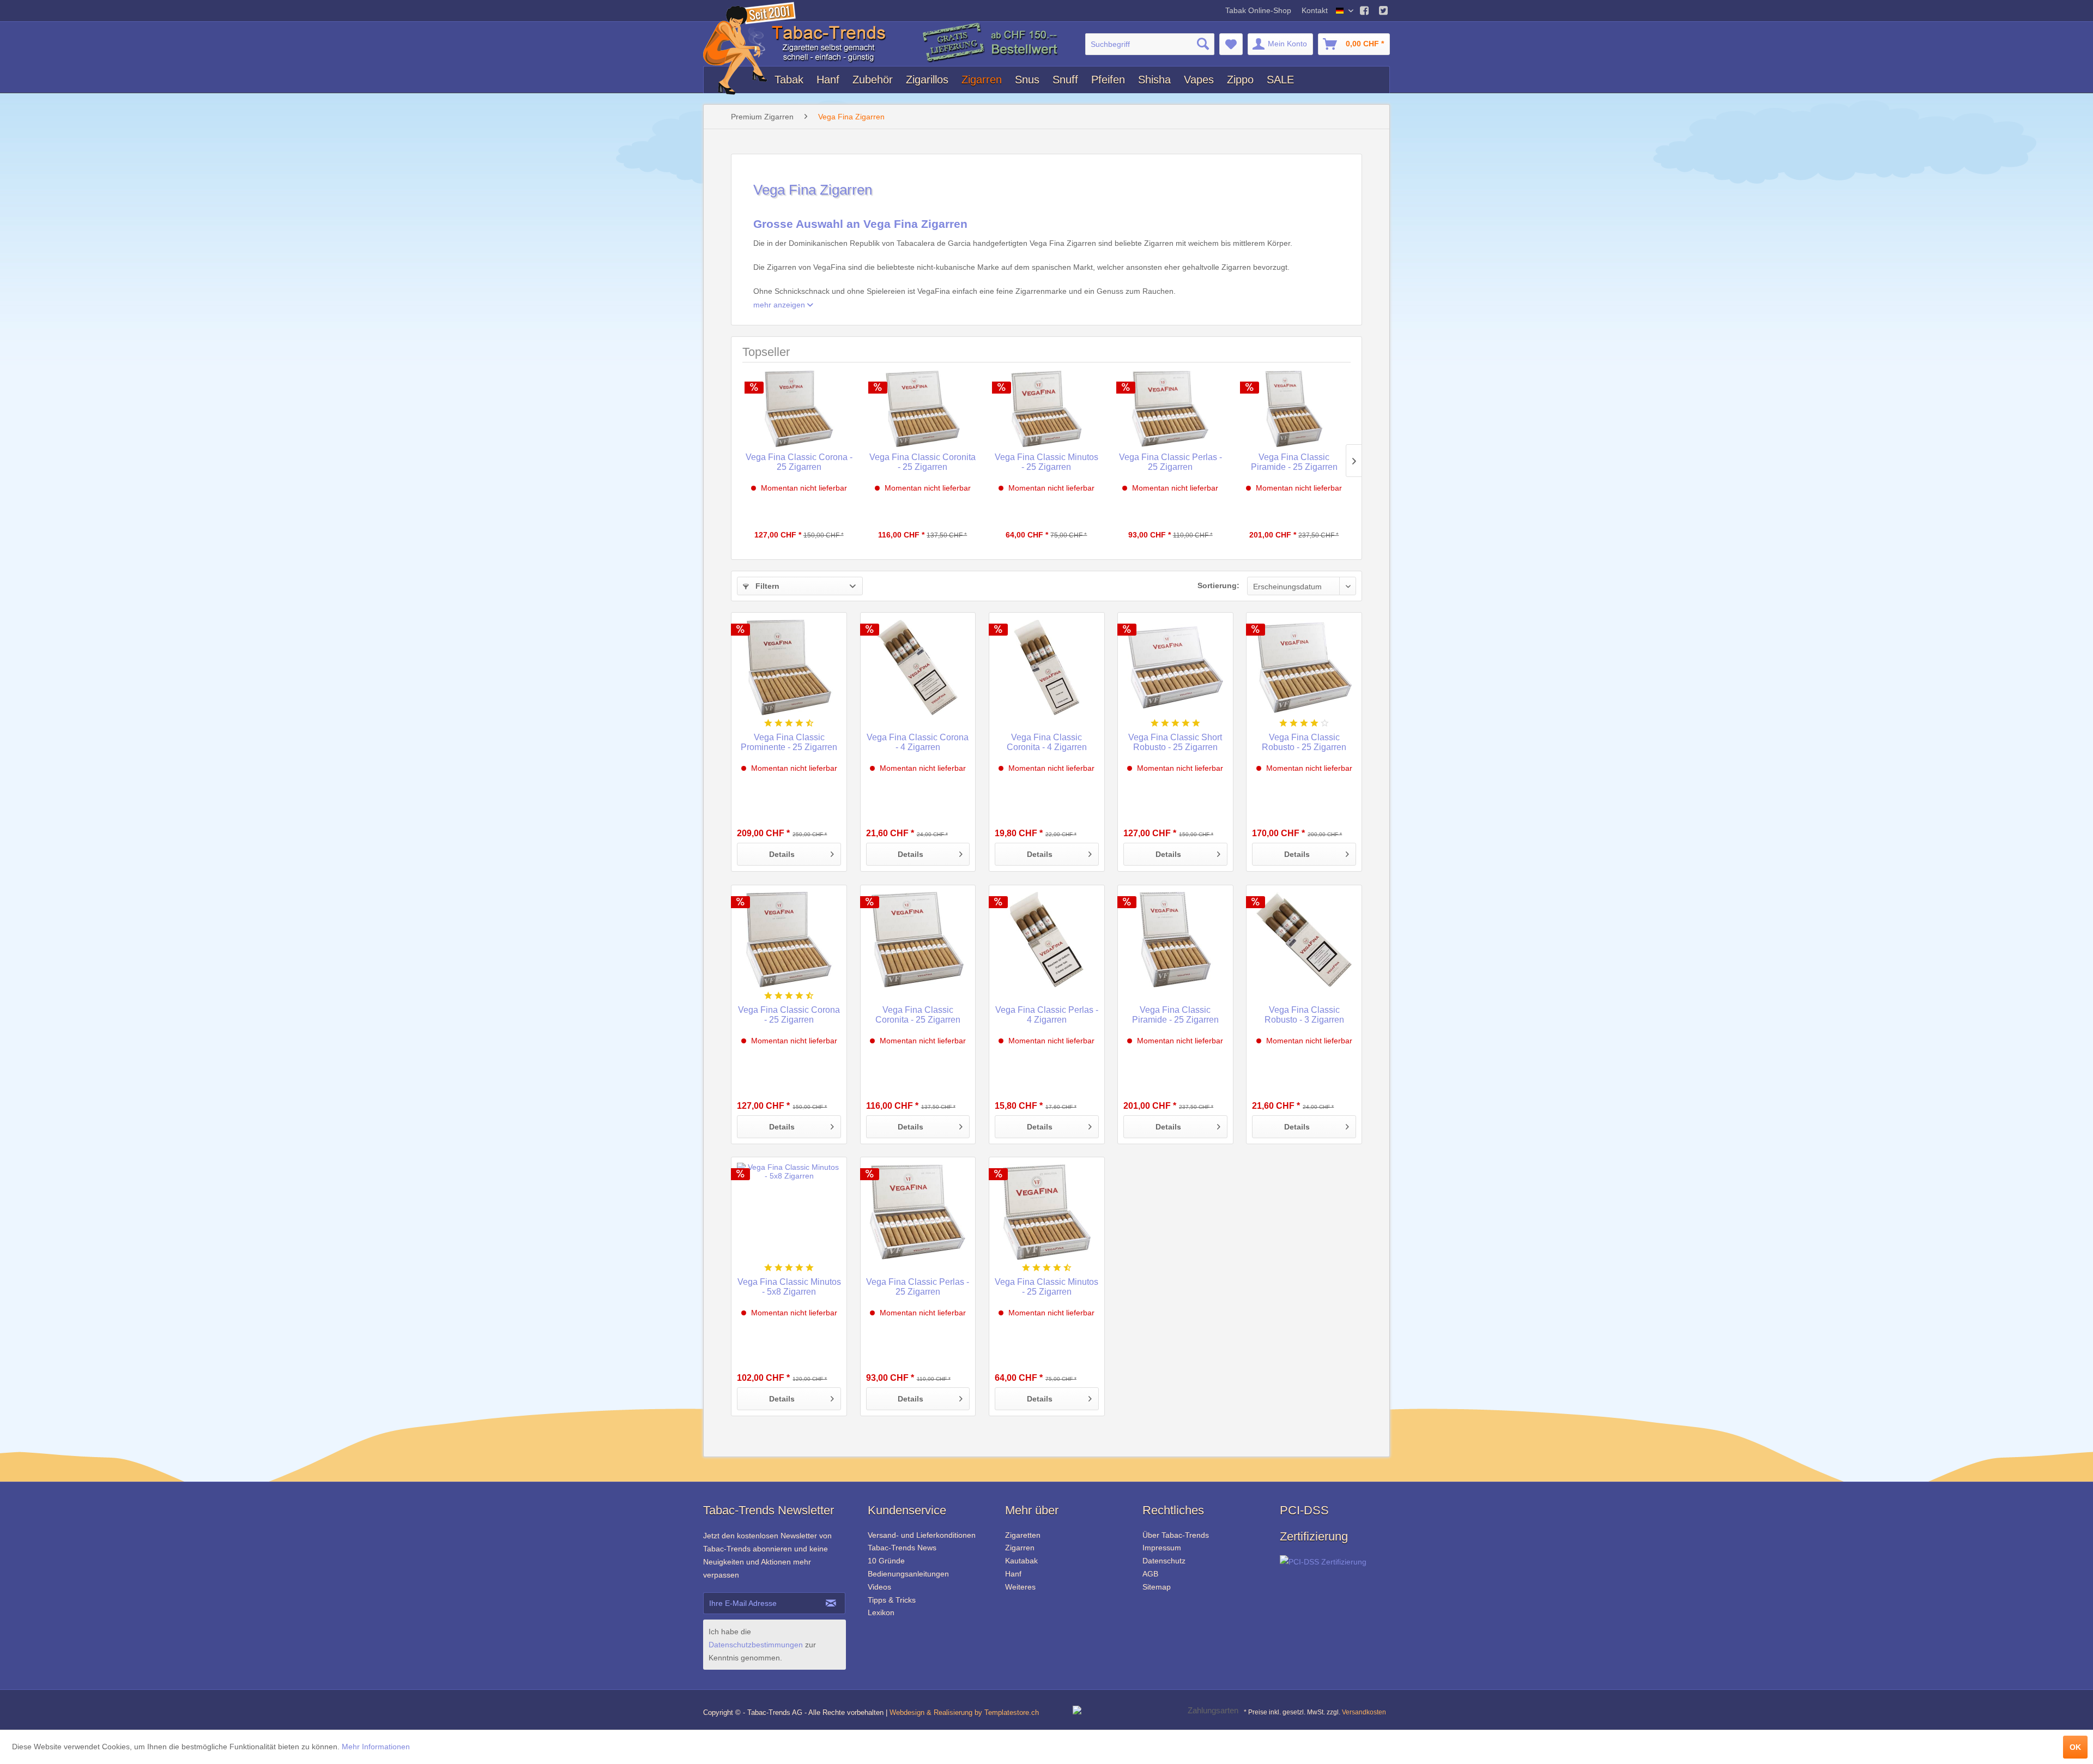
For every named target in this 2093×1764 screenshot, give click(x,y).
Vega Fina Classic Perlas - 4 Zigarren (1047, 1015)
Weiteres (1020, 1587)
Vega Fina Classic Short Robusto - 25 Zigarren (1175, 742)
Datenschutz (1164, 1561)
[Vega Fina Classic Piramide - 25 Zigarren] (1294, 409)
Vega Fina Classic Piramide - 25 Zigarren (1294, 462)
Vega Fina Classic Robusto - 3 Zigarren (1304, 1015)
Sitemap (1157, 1587)
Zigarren (1020, 1548)
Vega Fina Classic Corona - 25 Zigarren (799, 462)
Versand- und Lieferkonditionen (922, 1535)
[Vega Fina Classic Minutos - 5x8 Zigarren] (789, 1212)
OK (2075, 1747)
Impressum (1162, 1548)
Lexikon (881, 1612)
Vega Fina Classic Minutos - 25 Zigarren (1046, 462)
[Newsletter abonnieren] (831, 1603)
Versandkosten (1364, 1712)
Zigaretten (1023, 1535)
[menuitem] (1150, 44)
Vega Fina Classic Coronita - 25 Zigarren (923, 462)
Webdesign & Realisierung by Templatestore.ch (964, 1712)
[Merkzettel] (1231, 44)
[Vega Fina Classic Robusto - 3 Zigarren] (1304, 940)
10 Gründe (886, 1561)
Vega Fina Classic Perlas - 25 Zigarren (1170, 462)
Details (782, 854)
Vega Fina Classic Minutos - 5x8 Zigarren (789, 1287)
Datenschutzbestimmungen (756, 1645)
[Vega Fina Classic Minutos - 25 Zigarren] (1046, 409)
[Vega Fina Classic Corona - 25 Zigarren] (799, 409)
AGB (1150, 1574)
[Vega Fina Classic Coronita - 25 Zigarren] (923, 409)
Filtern (766, 586)
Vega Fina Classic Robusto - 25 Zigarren (1304, 742)
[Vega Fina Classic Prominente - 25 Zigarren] (789, 667)
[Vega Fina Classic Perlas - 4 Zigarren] (1047, 940)
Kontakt (1315, 10)
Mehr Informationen (376, 1747)
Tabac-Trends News (902, 1548)
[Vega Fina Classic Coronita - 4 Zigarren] (1047, 667)
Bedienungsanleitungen (908, 1574)
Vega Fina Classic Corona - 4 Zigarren (918, 742)
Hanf (1013, 1574)
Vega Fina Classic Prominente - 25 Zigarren (789, 742)
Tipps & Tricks (892, 1600)
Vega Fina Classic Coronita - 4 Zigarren (1047, 742)
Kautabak (1021, 1561)
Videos (879, 1587)
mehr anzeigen (780, 305)
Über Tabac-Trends (1176, 1535)
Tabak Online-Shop (1259, 10)
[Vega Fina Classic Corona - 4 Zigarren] (918, 667)
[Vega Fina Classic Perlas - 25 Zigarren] (1170, 409)
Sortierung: (1218, 585)
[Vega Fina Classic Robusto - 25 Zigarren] (1304, 667)
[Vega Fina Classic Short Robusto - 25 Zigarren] (1175, 667)
